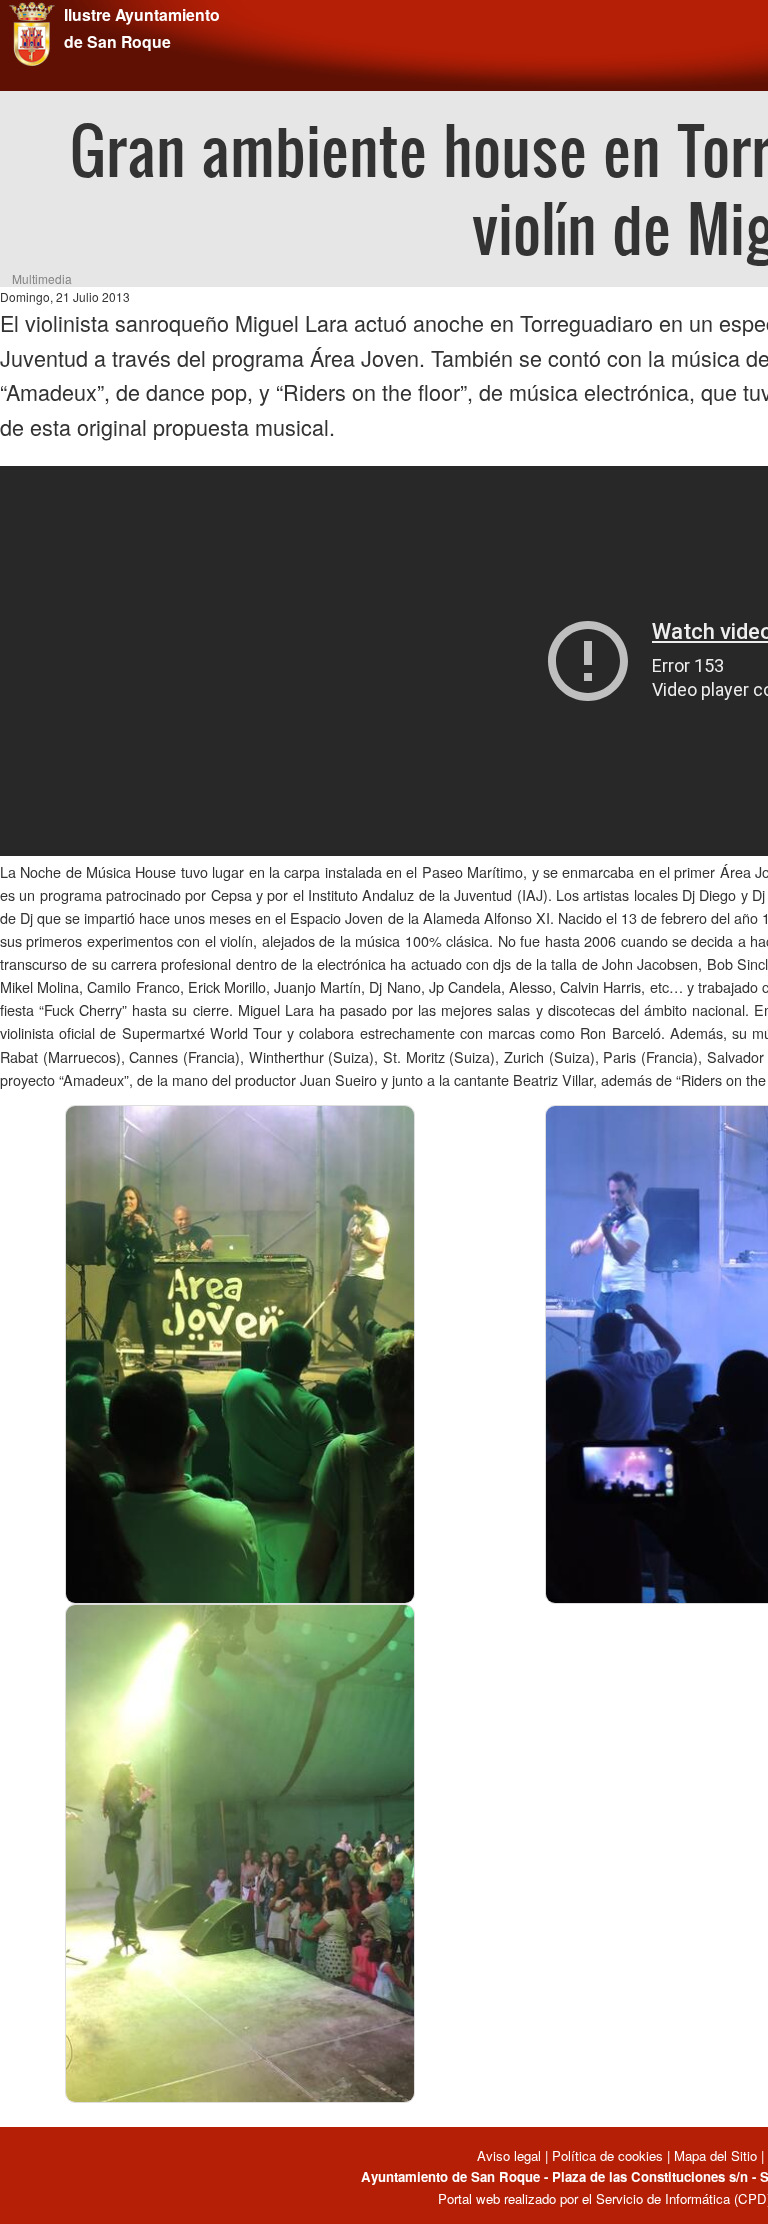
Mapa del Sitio (715, 2155)
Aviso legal (511, 2155)
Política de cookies (607, 2155)
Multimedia (42, 278)
